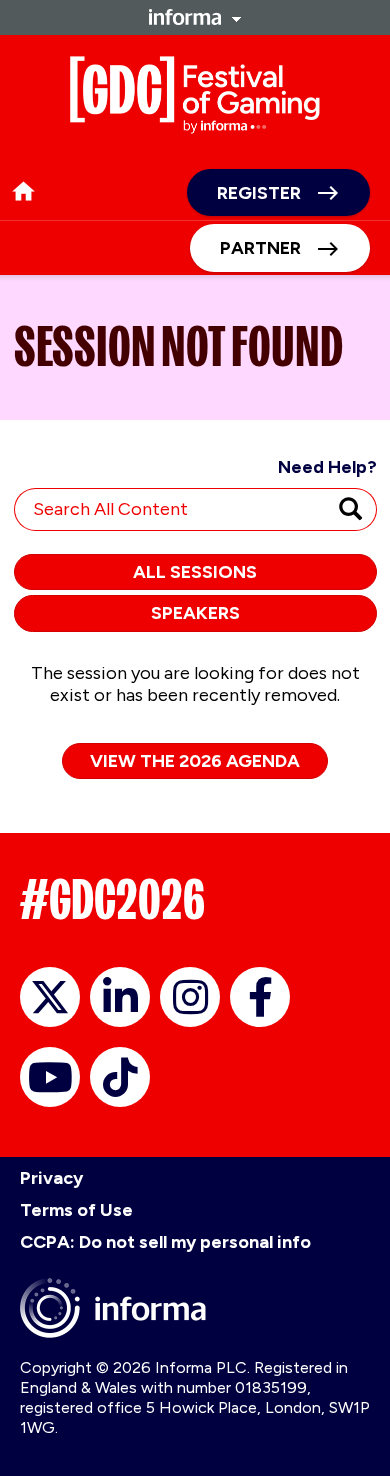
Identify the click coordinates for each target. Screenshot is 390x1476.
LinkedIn (120, 997)
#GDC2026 (112, 899)
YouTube (50, 1077)
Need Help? (327, 467)
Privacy (51, 1178)
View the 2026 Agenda (195, 761)
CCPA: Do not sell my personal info (165, 1242)
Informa (195, 17)
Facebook (260, 997)
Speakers (195, 613)
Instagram (190, 997)
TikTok (120, 1077)
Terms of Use (76, 1210)
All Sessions (195, 572)
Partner (260, 248)
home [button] (23, 191)
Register (259, 193)
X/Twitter (50, 997)
